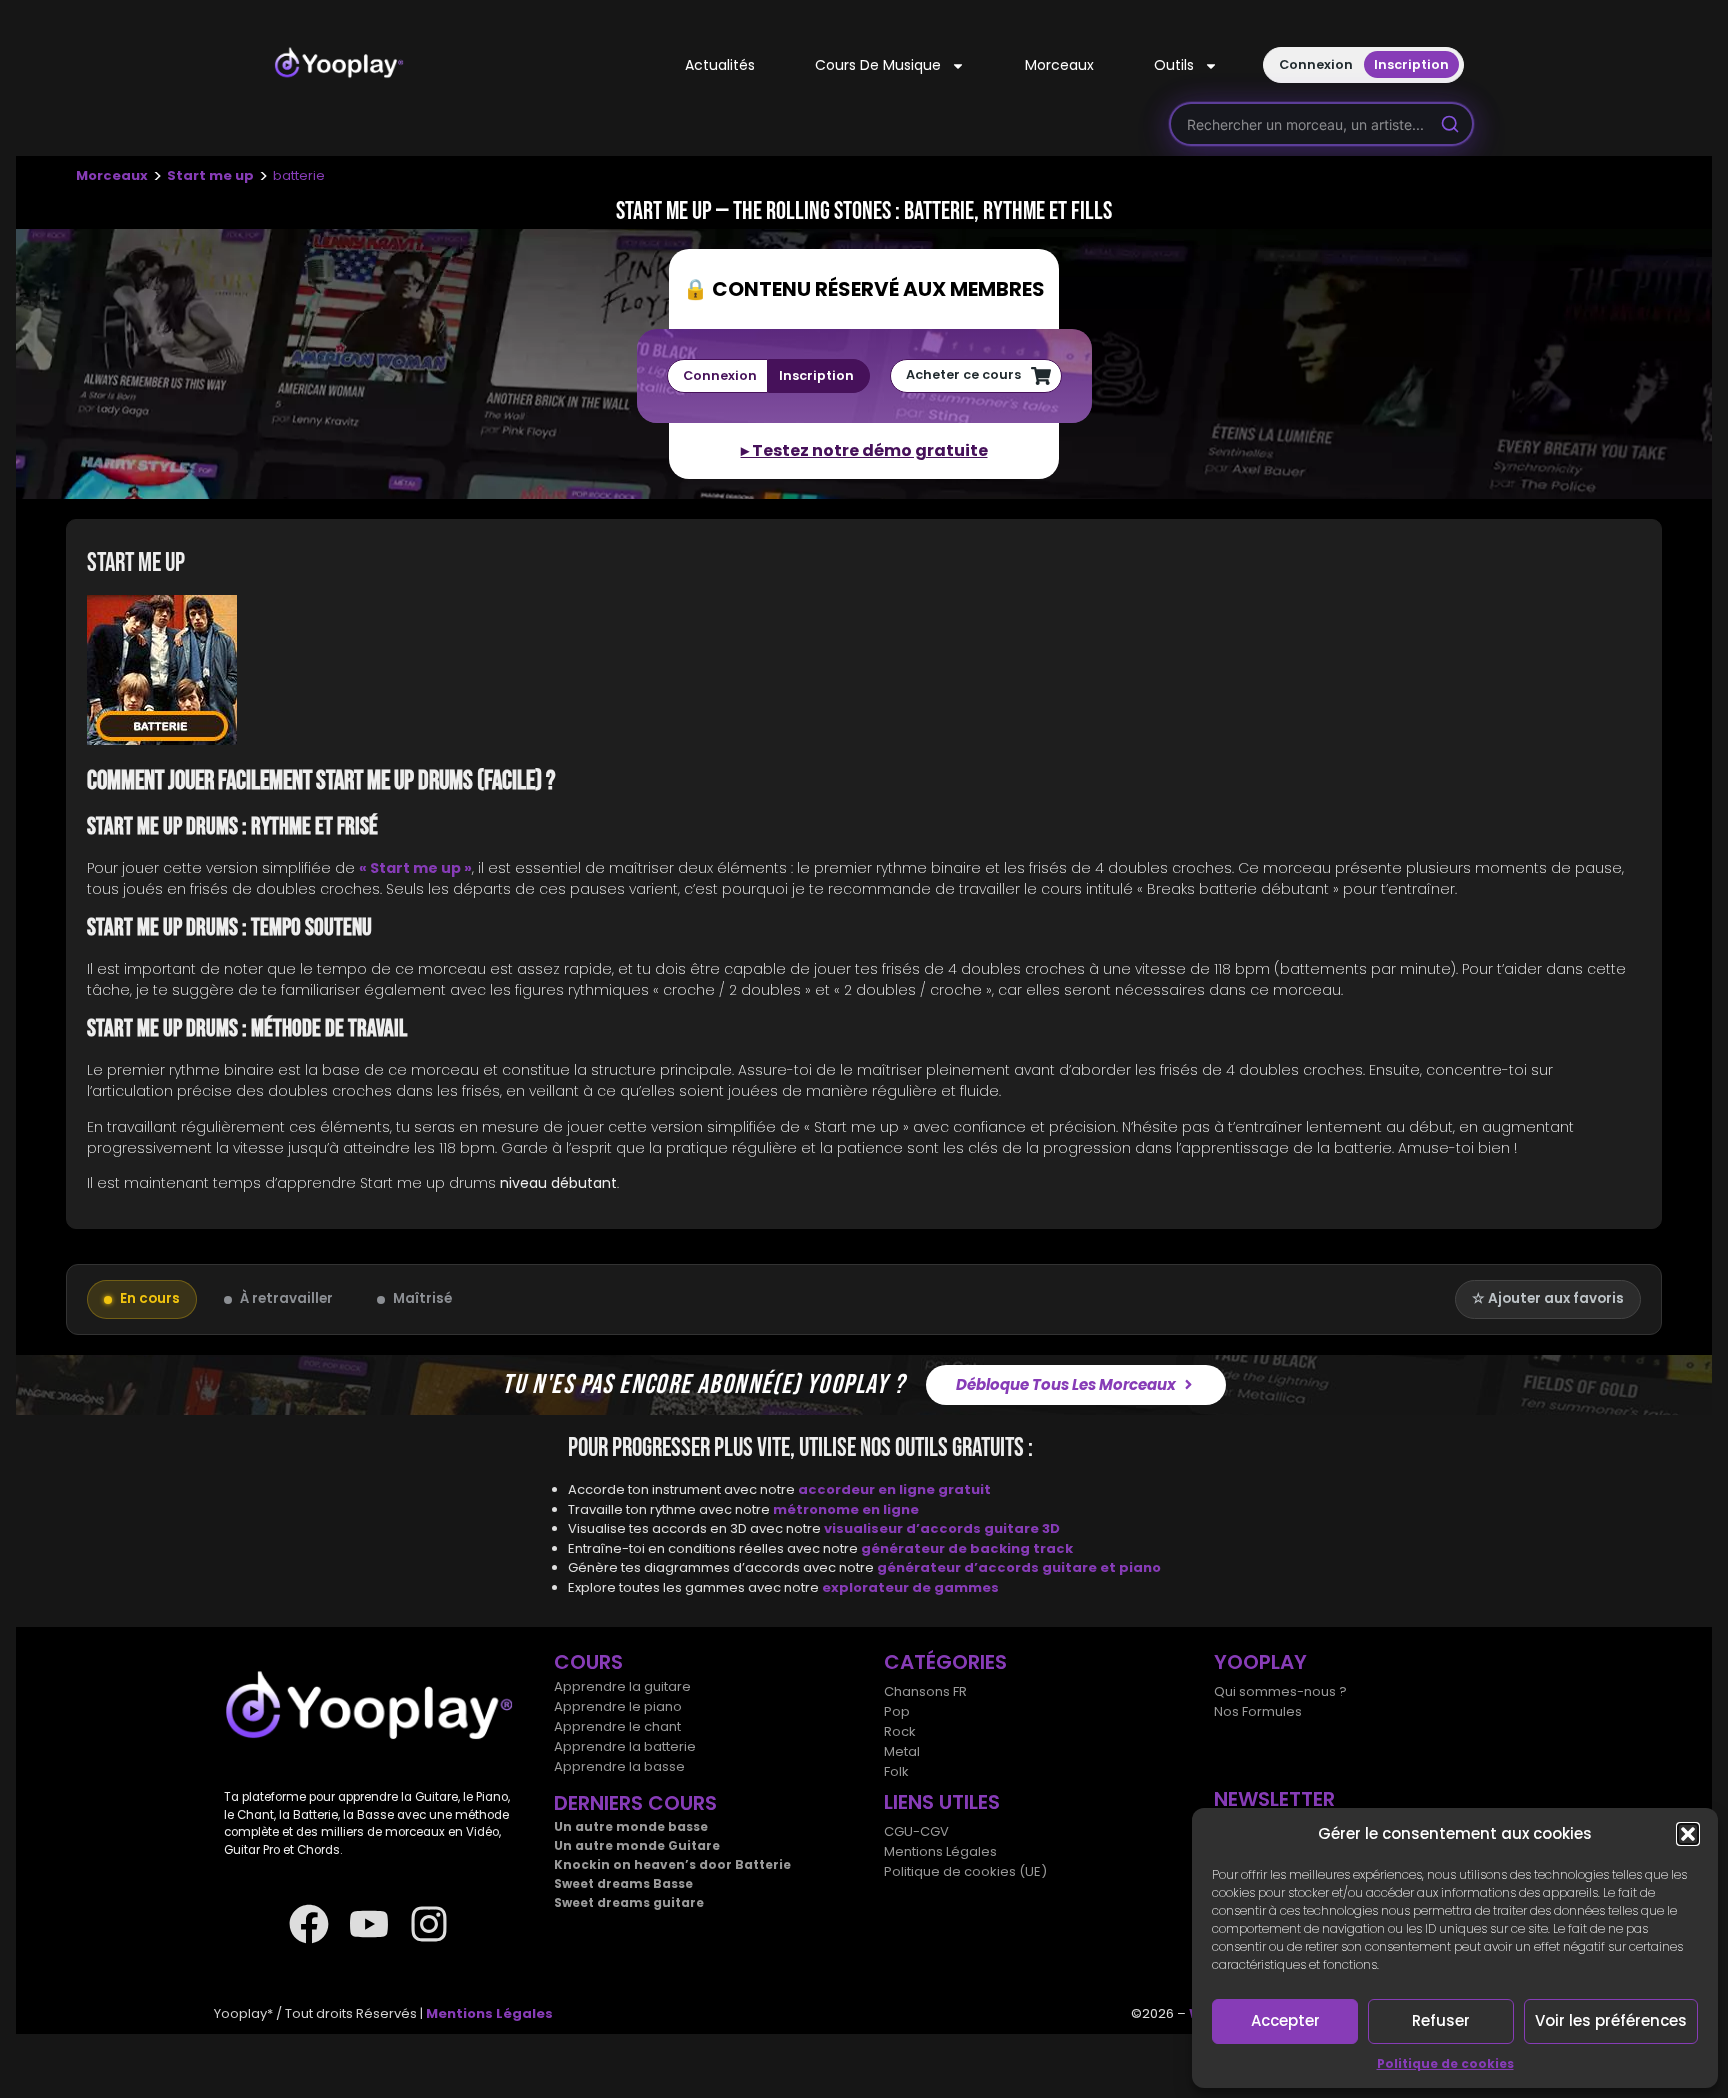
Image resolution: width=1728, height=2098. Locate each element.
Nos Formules (1258, 1711)
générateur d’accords (959, 1567)
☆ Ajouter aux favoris (1548, 1298)
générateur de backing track (967, 1548)
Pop (897, 1711)
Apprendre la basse (619, 1766)
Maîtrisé (422, 1298)
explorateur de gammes (910, 1587)
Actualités (720, 65)
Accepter (1285, 2020)
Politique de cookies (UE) (965, 1871)
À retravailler (286, 1298)
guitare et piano (1101, 1567)
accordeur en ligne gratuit (894, 1489)
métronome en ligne (846, 1509)
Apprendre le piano (618, 1706)
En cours (150, 1298)
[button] (1688, 1834)
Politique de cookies (1445, 2063)
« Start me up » (415, 868)
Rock (900, 1731)
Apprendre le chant (617, 1726)
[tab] (864, 673)
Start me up (210, 175)
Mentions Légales (940, 1851)
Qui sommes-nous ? (1280, 1691)
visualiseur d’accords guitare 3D (942, 1528)
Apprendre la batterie (625, 1746)
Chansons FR (925, 1691)
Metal (902, 1751)
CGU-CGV (916, 1831)
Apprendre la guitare (622, 1686)
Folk (896, 1771)
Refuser (1441, 2020)
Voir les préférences (1611, 2020)
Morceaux (1059, 65)
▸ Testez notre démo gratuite (864, 450)
